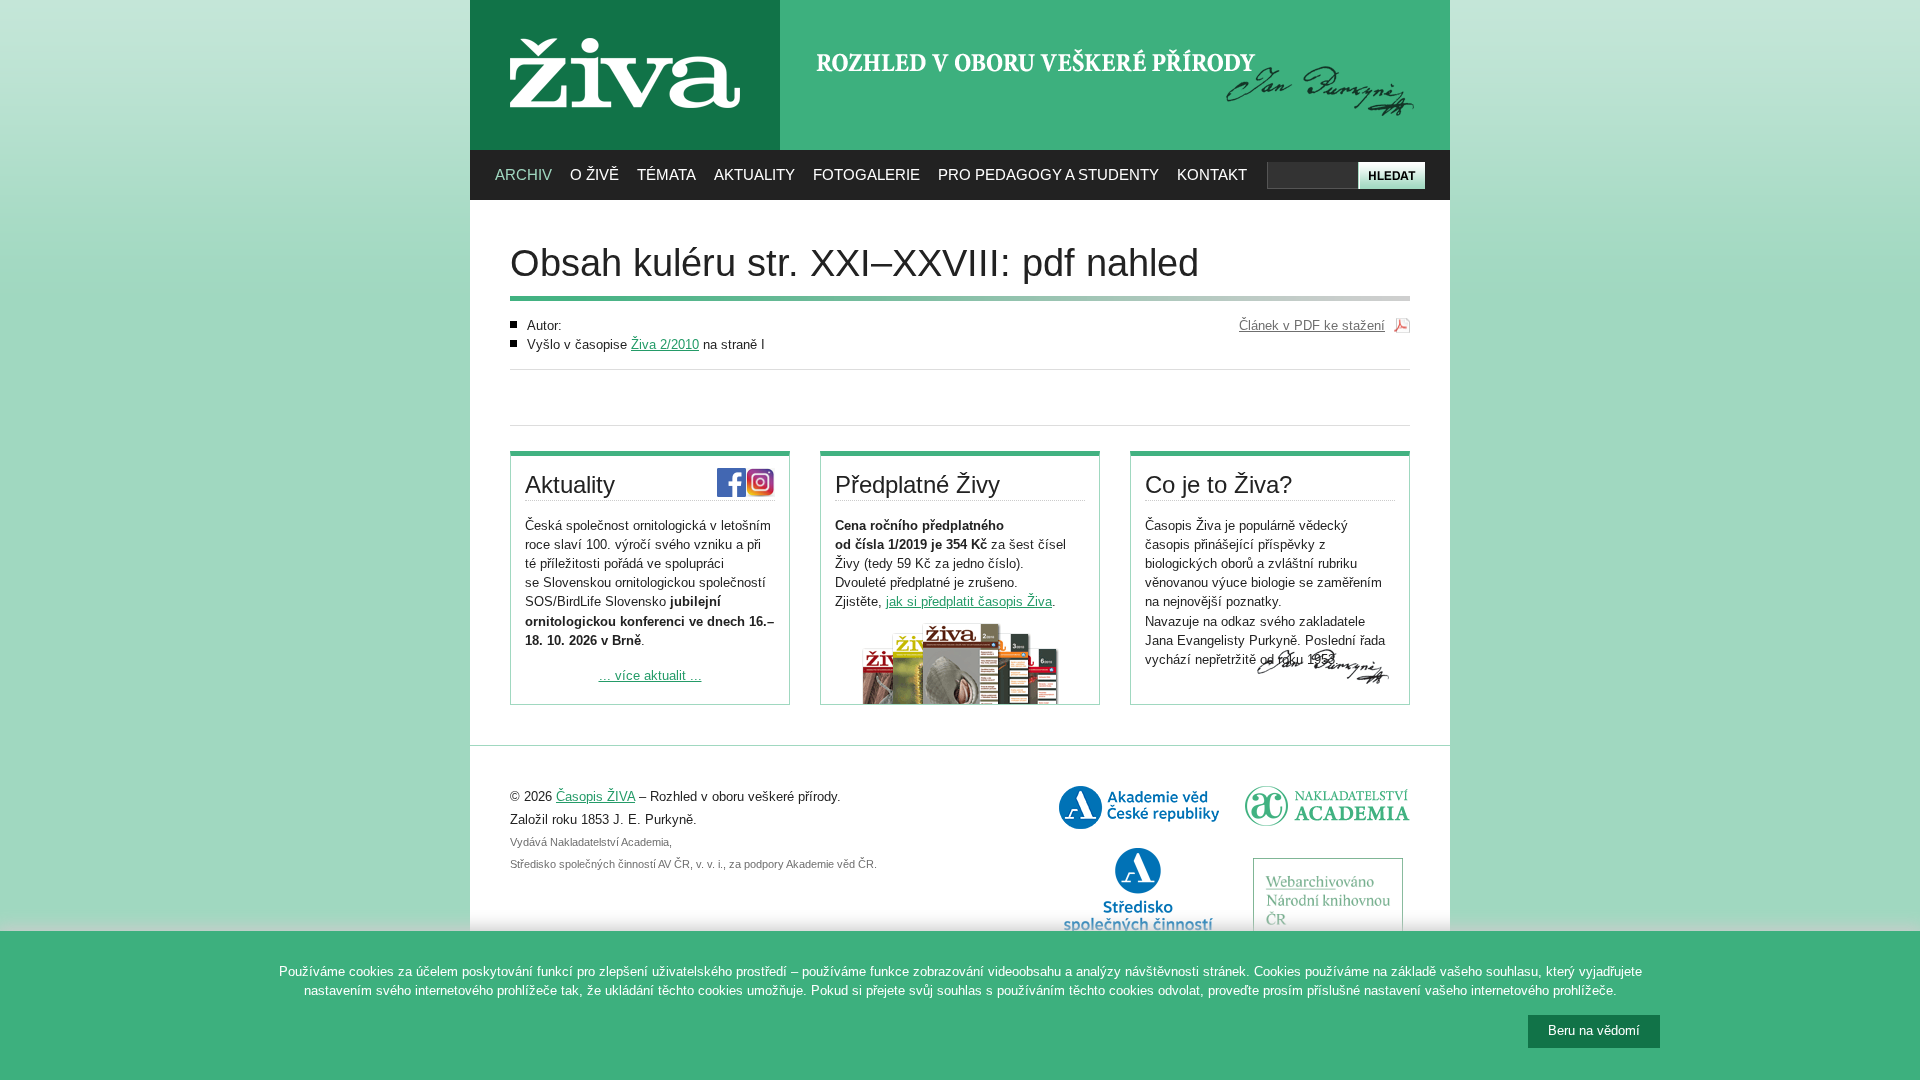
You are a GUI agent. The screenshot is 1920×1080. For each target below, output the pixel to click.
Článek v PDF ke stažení (1312, 325)
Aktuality (754, 174)
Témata (666, 174)
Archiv (523, 174)
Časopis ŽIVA (595, 796)
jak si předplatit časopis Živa (969, 601)
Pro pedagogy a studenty (1048, 174)
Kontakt (1212, 174)
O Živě (594, 174)
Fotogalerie (866, 174)
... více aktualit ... (650, 675)
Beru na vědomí (1594, 1030)
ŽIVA (625, 30)
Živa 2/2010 (665, 344)
